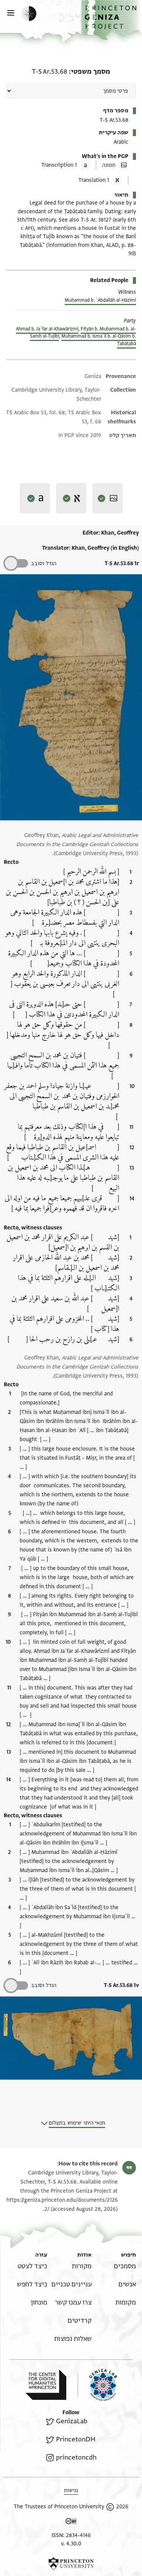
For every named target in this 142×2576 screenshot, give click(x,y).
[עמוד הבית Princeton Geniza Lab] (97, 2385)
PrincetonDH (76, 2439)
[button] (112, 20)
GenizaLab (72, 2421)
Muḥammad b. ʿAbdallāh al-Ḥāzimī (100, 300)
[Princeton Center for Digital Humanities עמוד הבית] (46, 2385)
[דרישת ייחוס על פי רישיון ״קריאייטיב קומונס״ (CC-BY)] (71, 2523)
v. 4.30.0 (71, 2544)
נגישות (71, 2490)
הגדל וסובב (44, 563)
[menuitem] (125, 2266)
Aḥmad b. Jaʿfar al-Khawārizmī (47, 329)
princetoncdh (76, 2457)
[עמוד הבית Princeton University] (71, 2564)
